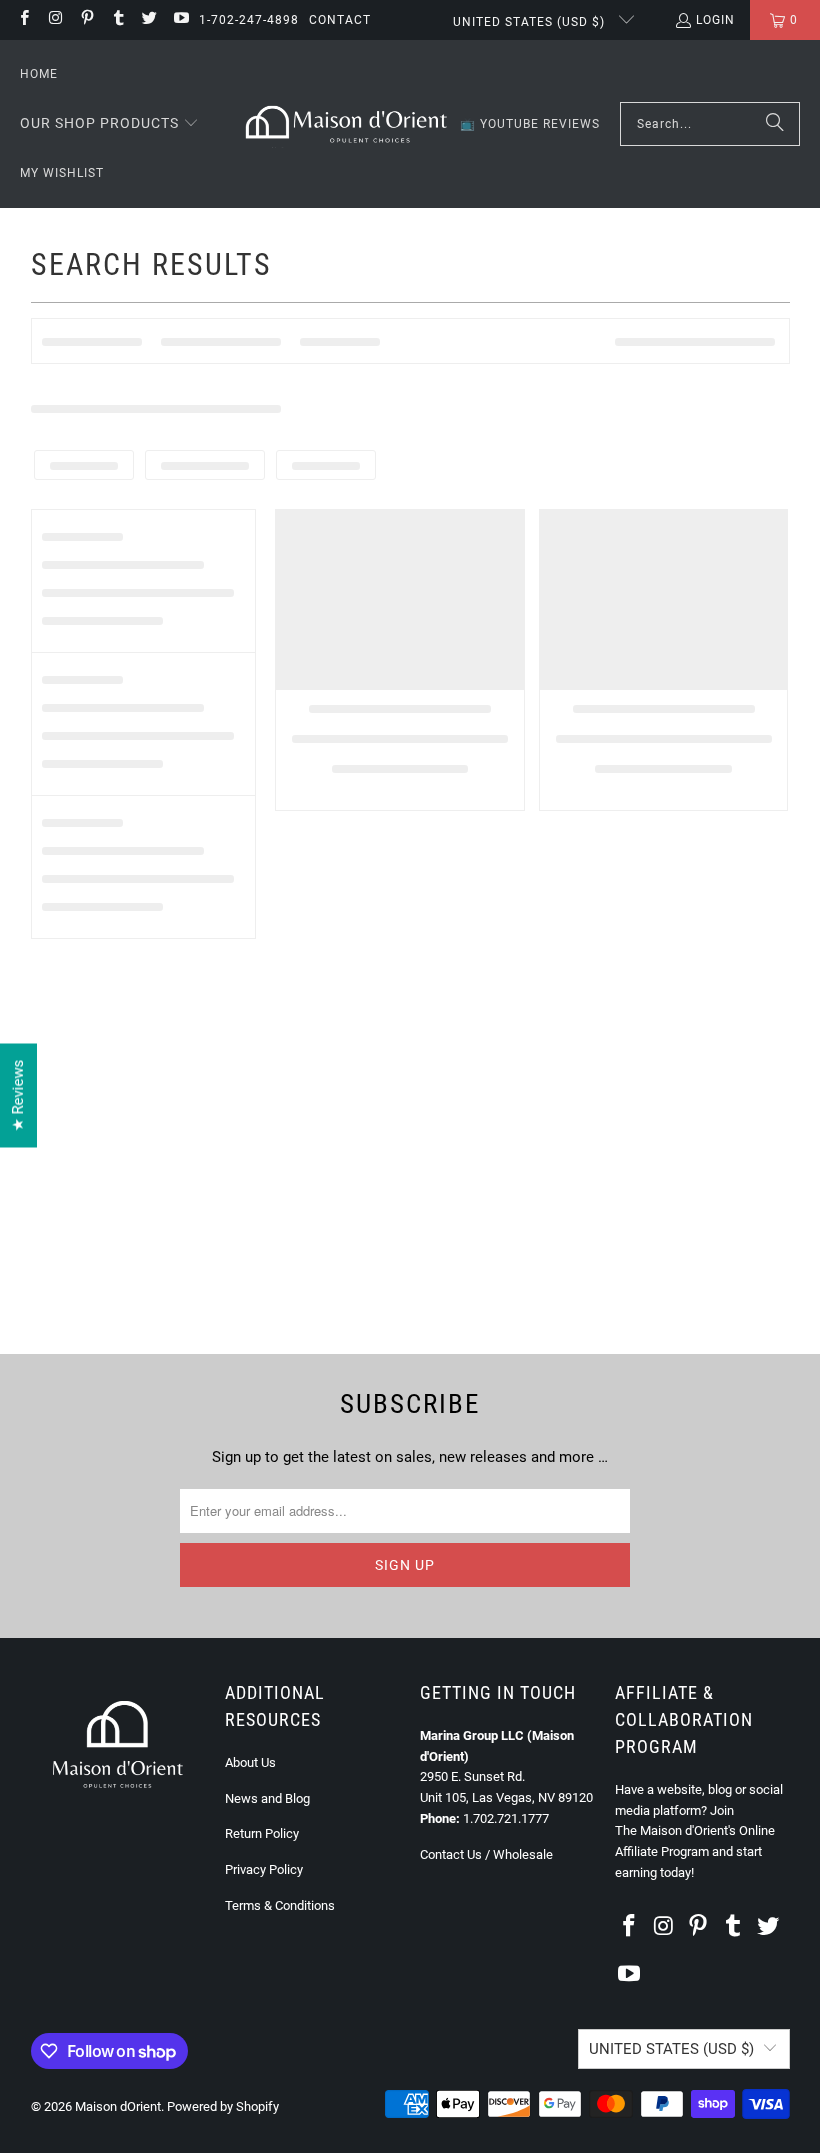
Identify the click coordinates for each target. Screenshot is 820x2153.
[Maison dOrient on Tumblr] (117, 20)
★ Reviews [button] (18, 1095)
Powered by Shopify (223, 2106)
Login (715, 20)
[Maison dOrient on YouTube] (179, 20)
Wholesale (523, 1854)
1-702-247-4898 (249, 20)
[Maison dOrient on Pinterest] (86, 20)
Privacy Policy (264, 1869)
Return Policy (262, 1833)
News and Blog (267, 1798)
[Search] (775, 124)
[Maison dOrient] (346, 124)
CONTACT (340, 20)
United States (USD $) (531, 22)
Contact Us (451, 1854)
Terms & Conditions (280, 1905)
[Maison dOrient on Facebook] (23, 20)
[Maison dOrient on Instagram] (54, 20)
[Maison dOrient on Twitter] (148, 20)
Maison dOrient (118, 2106)
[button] (109, 124)
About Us (250, 1762)
